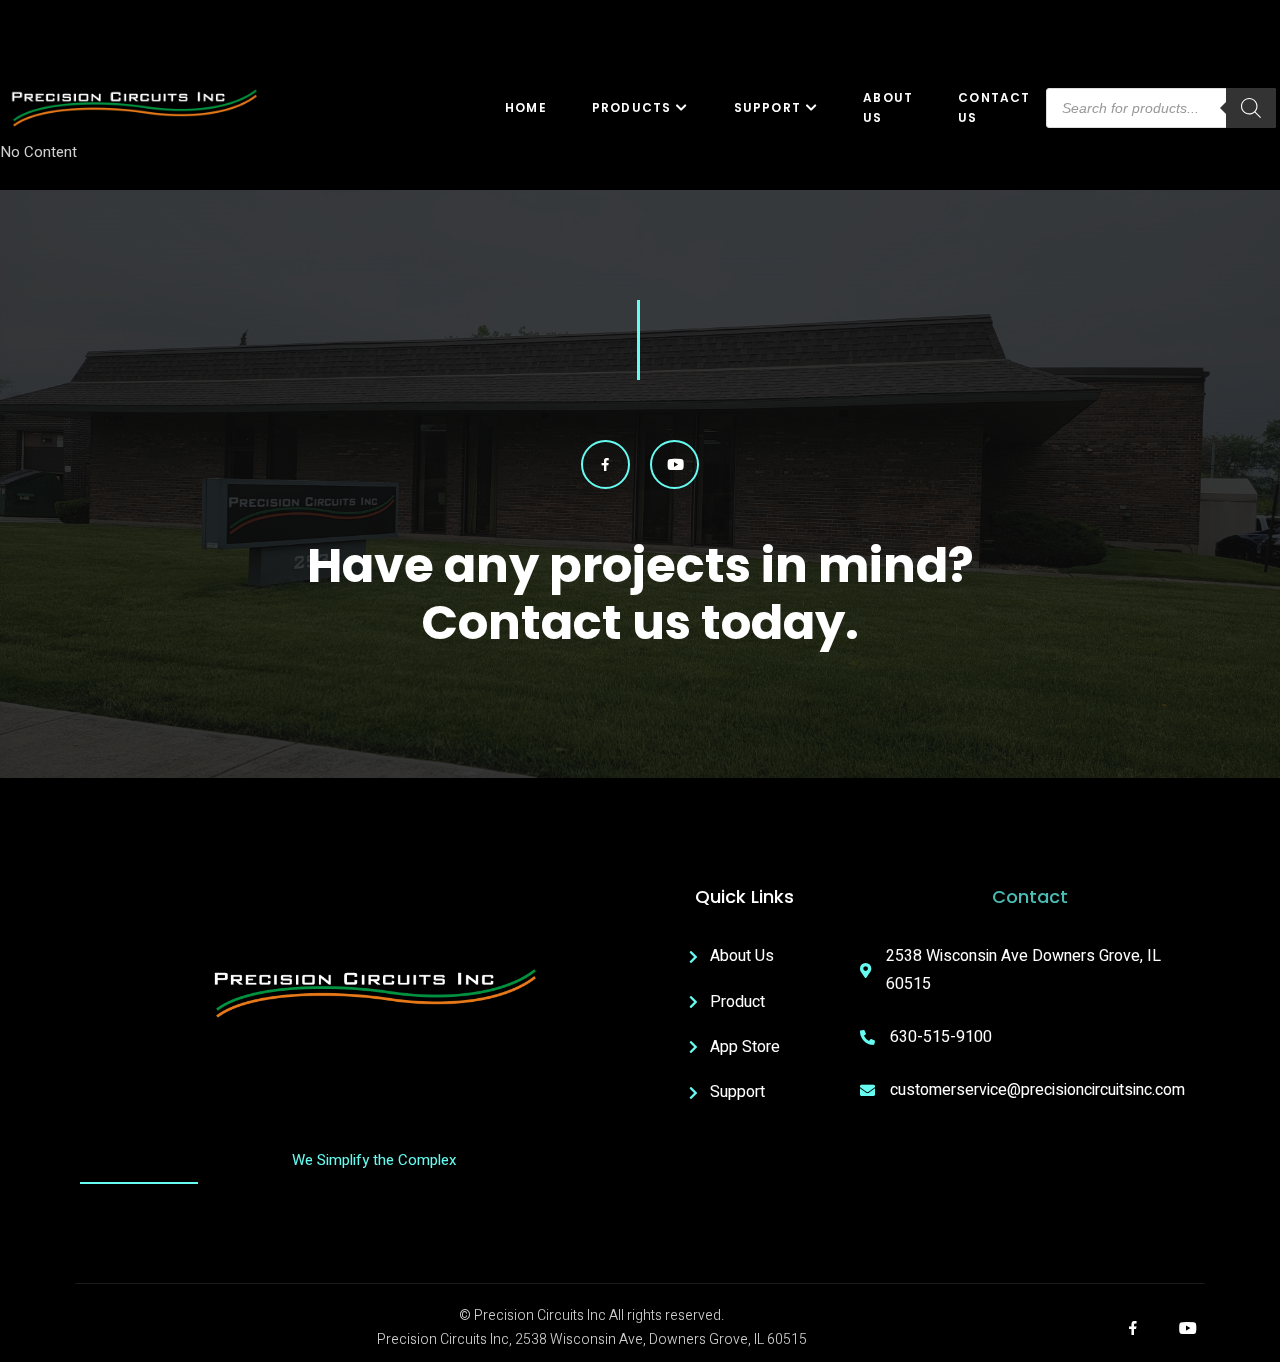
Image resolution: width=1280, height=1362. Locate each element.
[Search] (1251, 108)
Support (767, 107)
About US (888, 108)
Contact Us (994, 108)
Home (526, 107)
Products (632, 107)
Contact (1030, 896)
